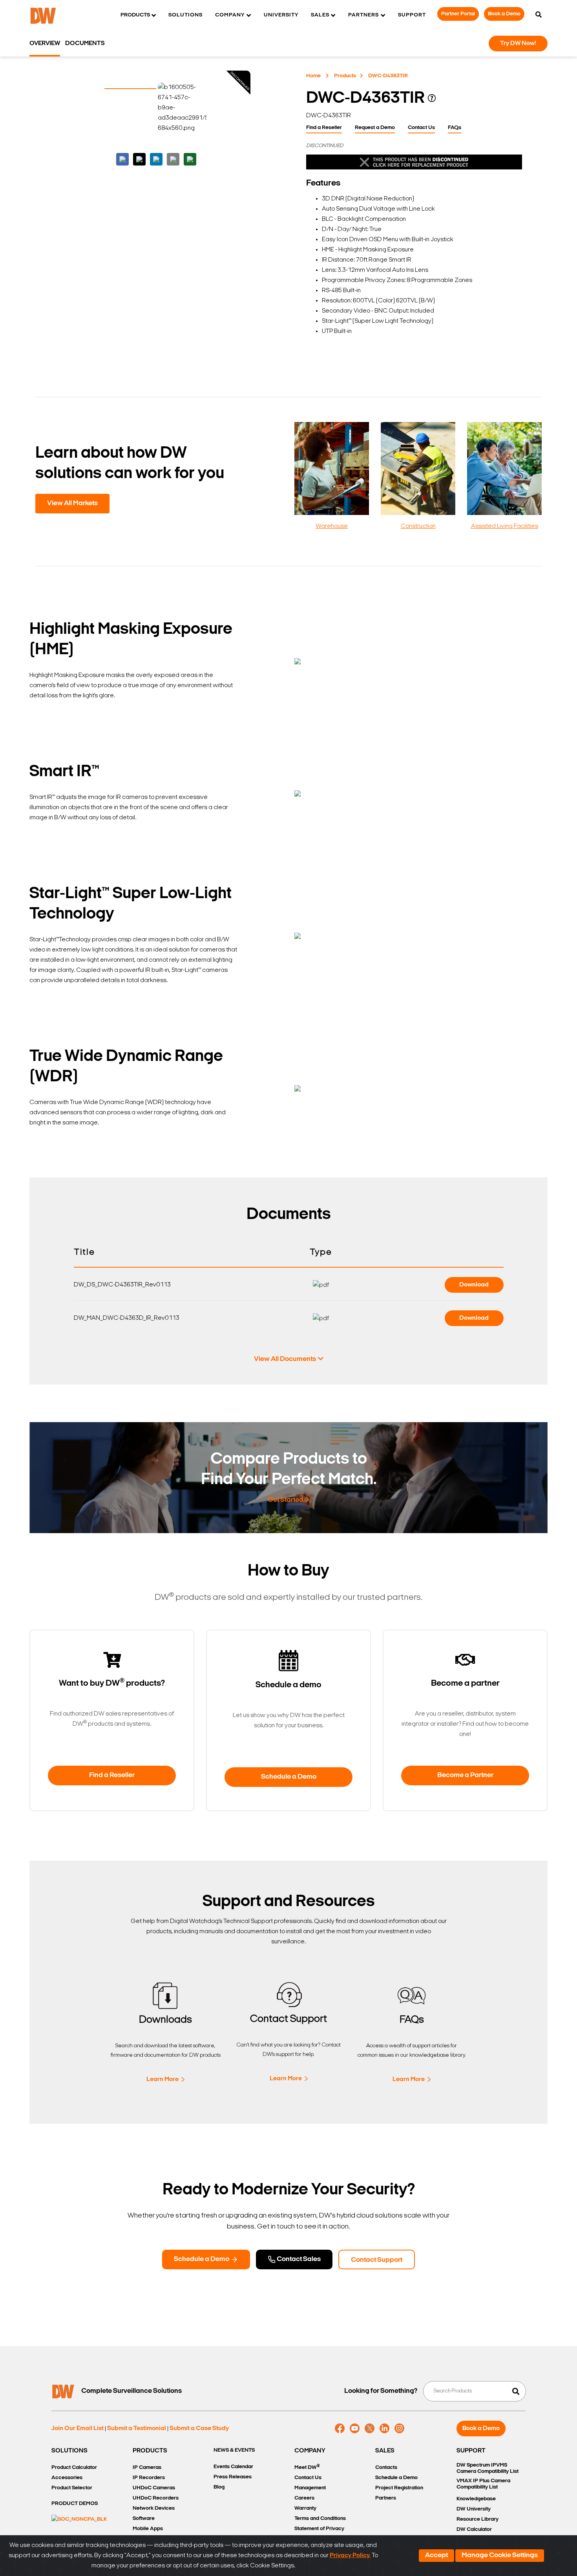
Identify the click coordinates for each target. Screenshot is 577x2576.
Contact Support (377, 2260)
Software (144, 2519)
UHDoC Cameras (154, 2488)
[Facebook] (340, 2429)
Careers (304, 2498)
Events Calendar (233, 2467)
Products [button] (135, 15)
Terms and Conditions (320, 2519)
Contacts (386, 2468)
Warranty (305, 2508)
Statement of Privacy (319, 2529)
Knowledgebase (476, 2499)
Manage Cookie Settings (500, 2556)
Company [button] (230, 15)
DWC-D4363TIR (388, 76)
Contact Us (421, 128)
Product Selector (72, 2488)
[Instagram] (399, 2429)
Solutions (185, 15)
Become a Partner (465, 1776)
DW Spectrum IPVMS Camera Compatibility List (488, 2468)
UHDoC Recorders (156, 2498)
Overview (45, 44)
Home (313, 76)
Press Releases (233, 2477)
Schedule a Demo (289, 1777)
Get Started (286, 1500)
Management (310, 2488)
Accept (436, 2556)
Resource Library (477, 2519)
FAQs (455, 128)
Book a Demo (504, 14)
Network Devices (154, 2508)
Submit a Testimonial (137, 2429)
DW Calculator (474, 2530)
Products (345, 76)
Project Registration (399, 2488)
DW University (474, 2509)
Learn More (163, 2079)
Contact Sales (298, 2259)
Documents (85, 44)
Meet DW (307, 2467)
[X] (370, 2429)
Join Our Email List (78, 2429)
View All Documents (285, 1359)
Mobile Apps (148, 2529)
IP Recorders (149, 2478)
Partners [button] (363, 15)
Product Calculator (74, 2468)
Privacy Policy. (350, 2556)
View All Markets (72, 504)
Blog (219, 2487)
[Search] (539, 15)
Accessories (67, 2478)
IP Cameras (147, 2468)
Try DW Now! (518, 44)
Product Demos (75, 2504)
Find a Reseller (324, 128)
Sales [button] (320, 15)
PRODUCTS (150, 2451)
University (281, 15)
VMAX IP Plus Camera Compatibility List (483, 2484)
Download (474, 1285)
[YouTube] (355, 2429)
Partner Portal (458, 14)
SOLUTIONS (69, 2451)
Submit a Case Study (199, 2429)
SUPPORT (471, 2451)
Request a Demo (375, 128)
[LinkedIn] (384, 2429)
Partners (386, 2498)
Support (412, 15)
